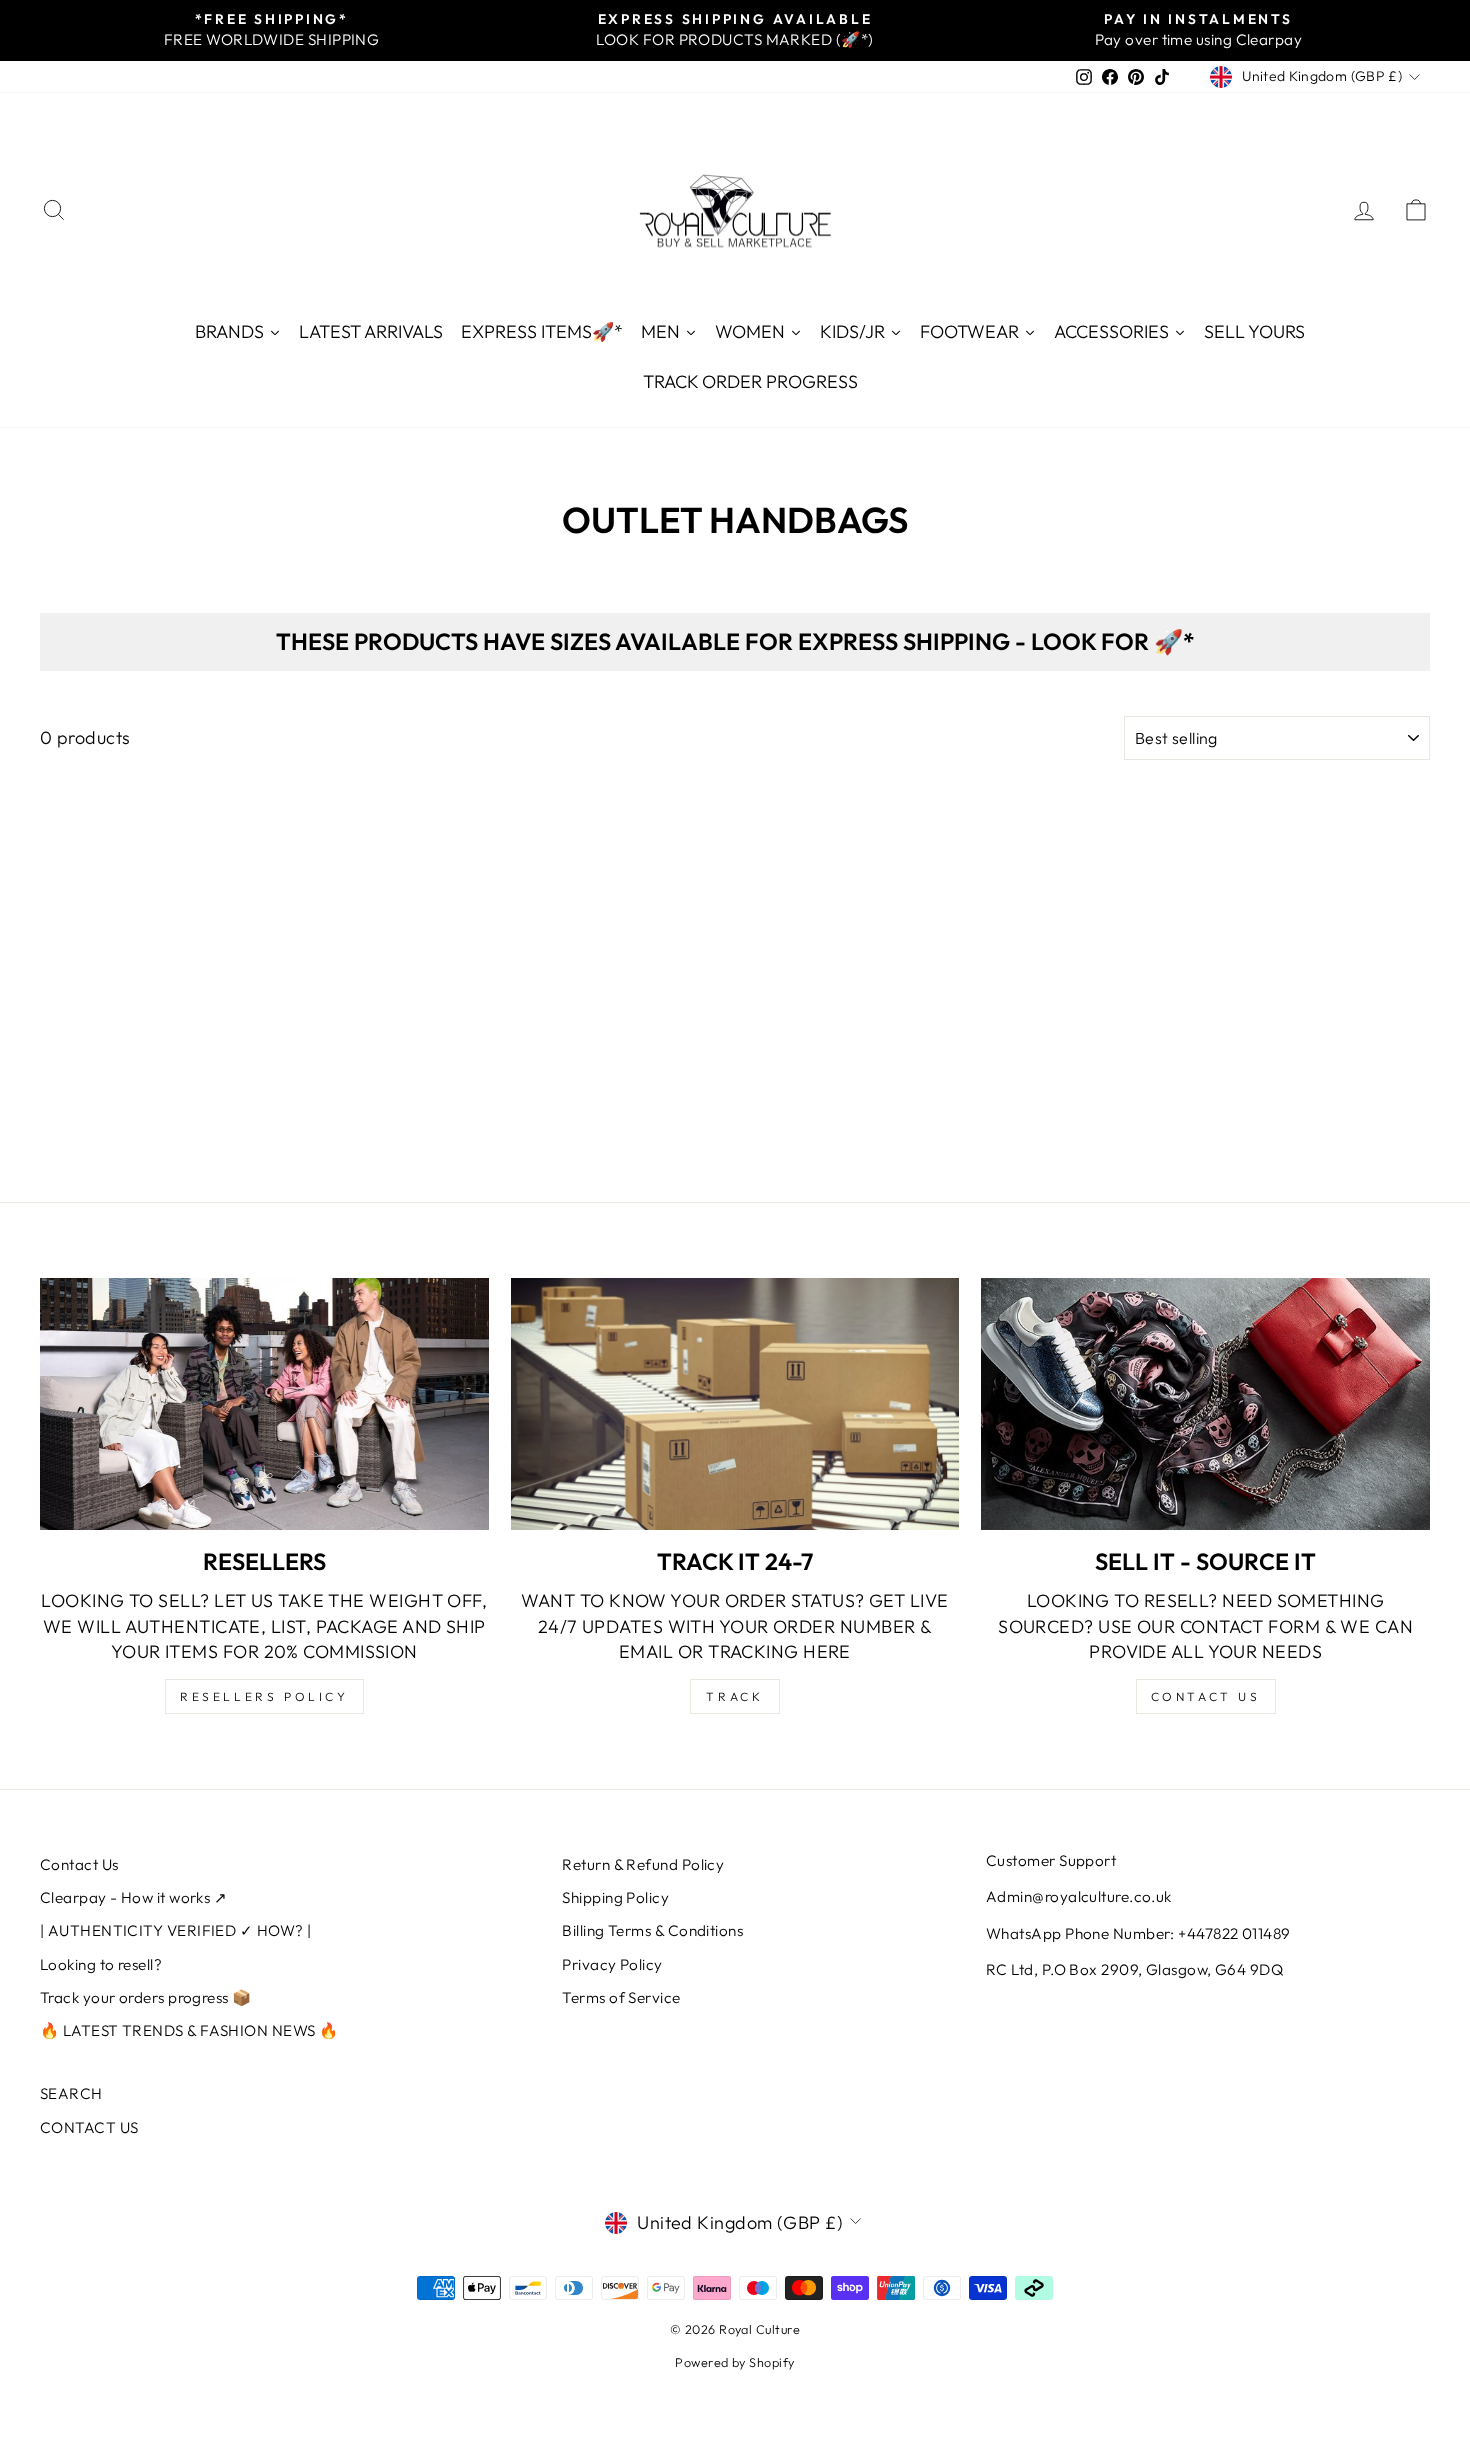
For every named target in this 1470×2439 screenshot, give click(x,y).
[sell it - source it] (1205, 1404)
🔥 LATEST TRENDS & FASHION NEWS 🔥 (189, 2030)
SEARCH (71, 2093)
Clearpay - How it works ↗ (133, 1897)
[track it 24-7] (735, 1404)
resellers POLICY (264, 1696)
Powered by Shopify (734, 2362)
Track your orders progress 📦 (146, 1997)
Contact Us (79, 1864)
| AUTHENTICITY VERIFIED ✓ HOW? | (175, 1930)
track (734, 1696)
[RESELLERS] (264, 1404)
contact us (1206, 1696)
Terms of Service (621, 1997)
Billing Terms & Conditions (652, 1930)
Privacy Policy (612, 1964)
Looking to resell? (101, 1964)
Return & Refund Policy (643, 1864)
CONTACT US (89, 2127)
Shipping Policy (615, 1897)
